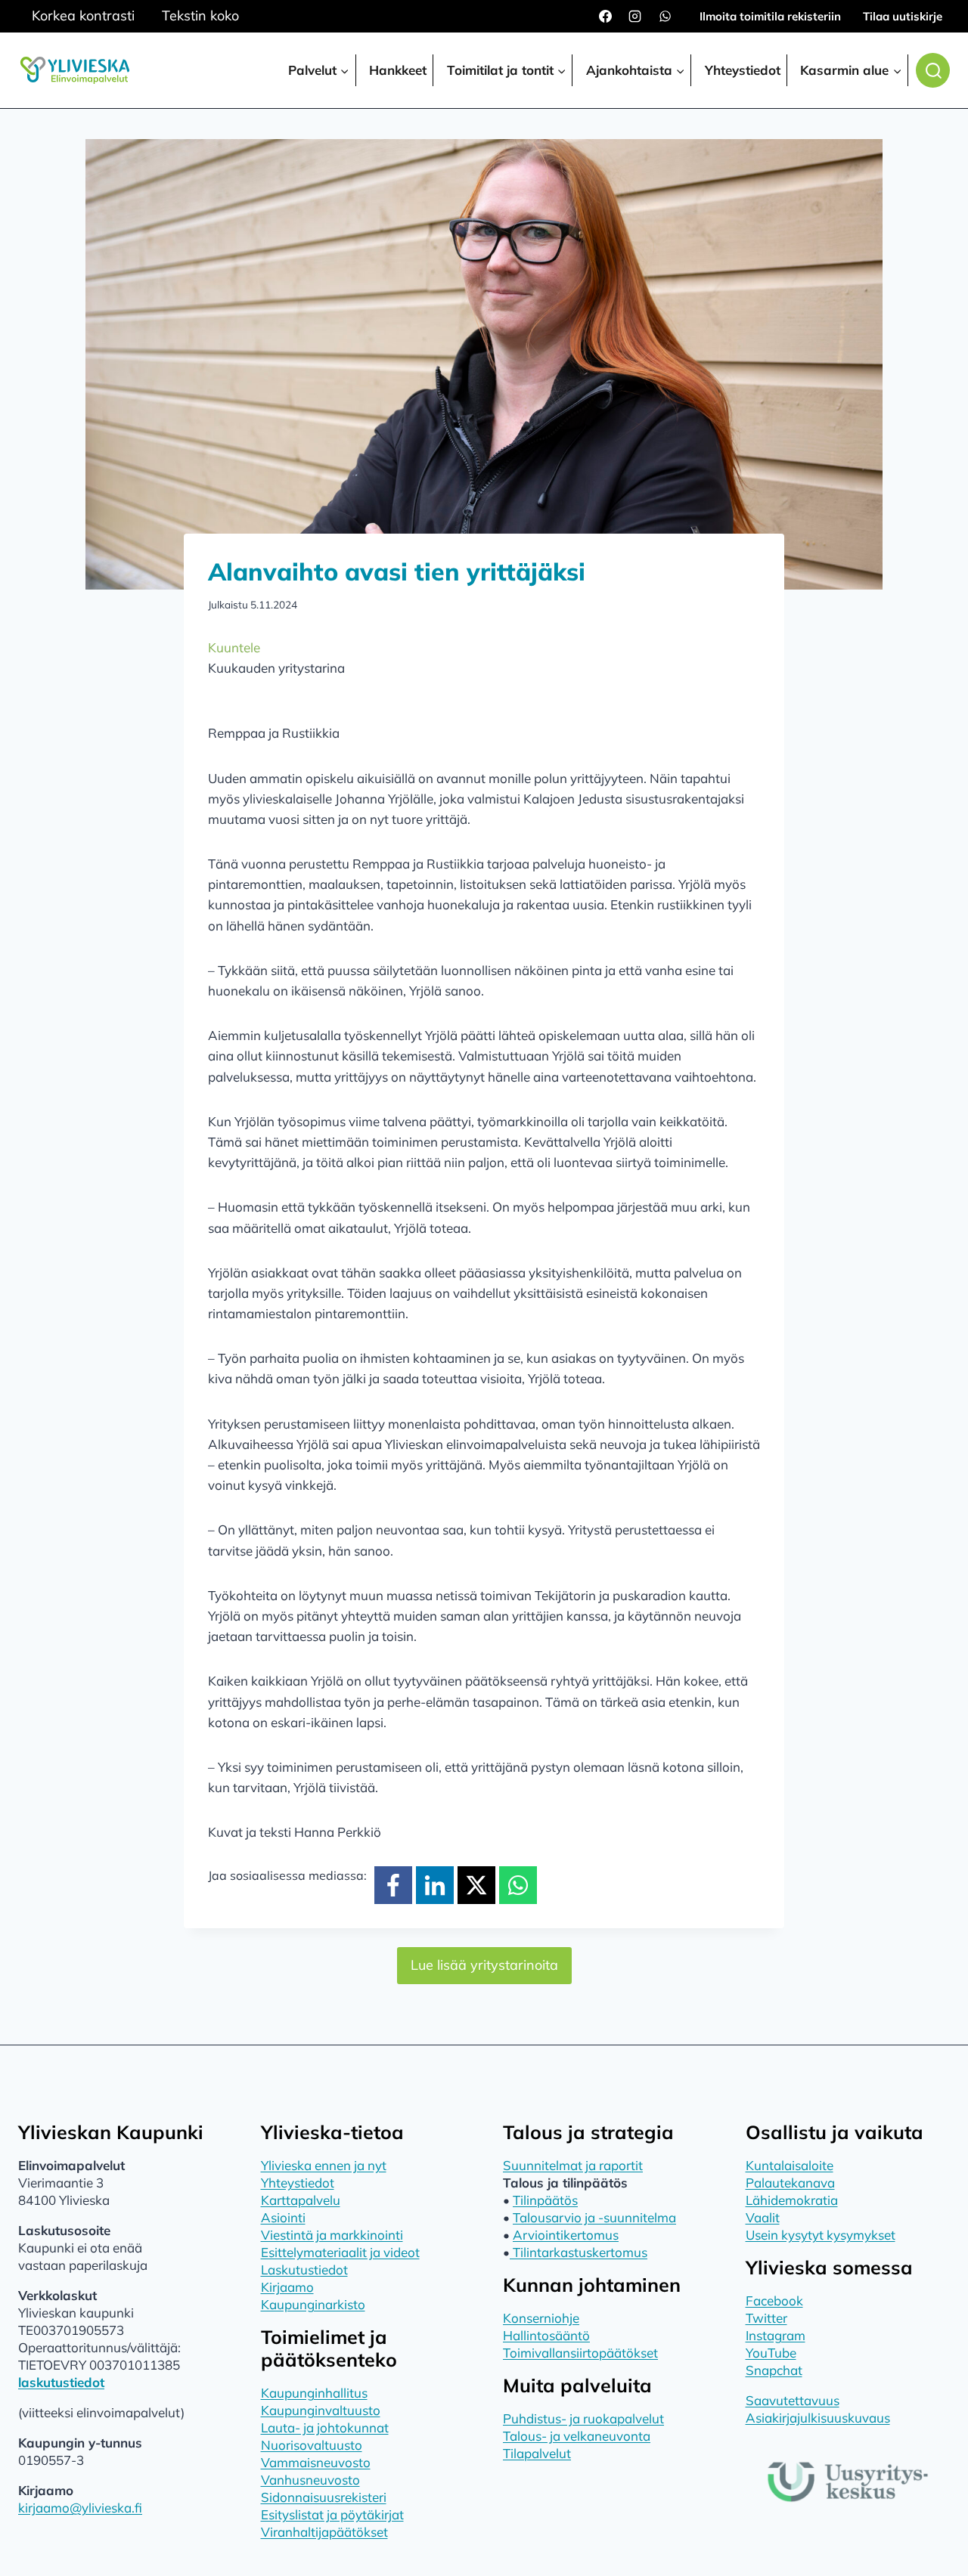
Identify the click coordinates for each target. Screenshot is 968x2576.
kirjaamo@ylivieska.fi (80, 2508)
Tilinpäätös (545, 2200)
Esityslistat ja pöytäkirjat (332, 2514)
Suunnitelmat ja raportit (573, 2165)
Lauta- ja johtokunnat (325, 2427)
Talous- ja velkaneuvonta (577, 2436)
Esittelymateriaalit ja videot (340, 2252)
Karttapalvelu (301, 2200)
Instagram (776, 2335)
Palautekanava (790, 2183)
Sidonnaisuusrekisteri (324, 2497)
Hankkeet (398, 70)
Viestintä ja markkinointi (332, 2235)
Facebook (774, 2300)
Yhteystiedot (743, 70)
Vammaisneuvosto (316, 2462)
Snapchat (774, 2370)
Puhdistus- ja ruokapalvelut (583, 2418)
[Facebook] (606, 17)
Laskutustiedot (304, 2269)
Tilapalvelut (537, 2453)
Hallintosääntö (546, 2335)
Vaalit (763, 2217)
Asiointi (283, 2217)
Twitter (766, 2318)
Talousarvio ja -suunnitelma (594, 2217)
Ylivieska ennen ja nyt (324, 2165)
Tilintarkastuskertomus (579, 2252)
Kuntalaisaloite (790, 2165)
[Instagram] (635, 17)
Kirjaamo (287, 2287)
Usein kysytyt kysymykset (821, 2235)
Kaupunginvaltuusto (321, 2410)
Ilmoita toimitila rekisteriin (770, 16)
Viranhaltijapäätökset (324, 2532)
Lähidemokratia (792, 2200)
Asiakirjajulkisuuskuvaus (818, 2418)
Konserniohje (541, 2318)
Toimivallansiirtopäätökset (580, 2353)
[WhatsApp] (665, 17)
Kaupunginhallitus (314, 2393)
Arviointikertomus (566, 2235)
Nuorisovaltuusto (312, 2445)
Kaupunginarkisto (313, 2304)
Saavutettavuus (793, 2400)
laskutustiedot (61, 2382)
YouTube (771, 2353)
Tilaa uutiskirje (903, 16)
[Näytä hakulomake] (933, 70)
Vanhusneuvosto (310, 2480)
